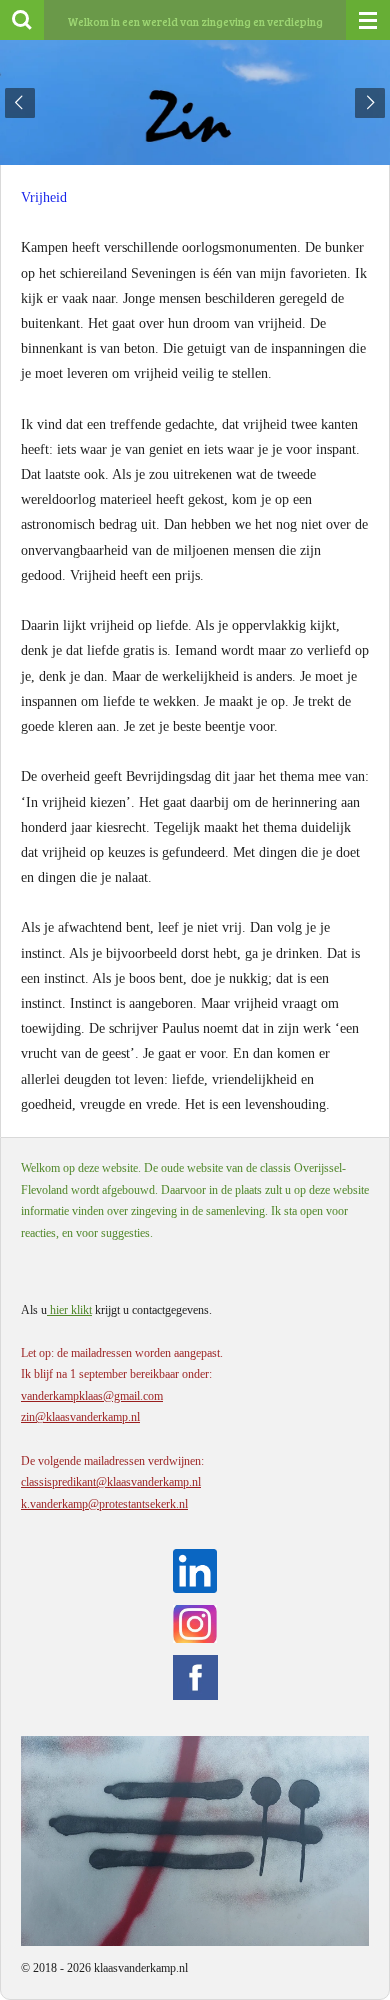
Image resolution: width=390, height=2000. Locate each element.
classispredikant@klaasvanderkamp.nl (111, 1482)
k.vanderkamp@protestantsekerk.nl (104, 1504)
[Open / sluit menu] (368, 20)
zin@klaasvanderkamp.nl (80, 1417)
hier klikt (69, 1310)
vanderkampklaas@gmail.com (92, 1396)
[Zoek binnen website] (22, 20)
